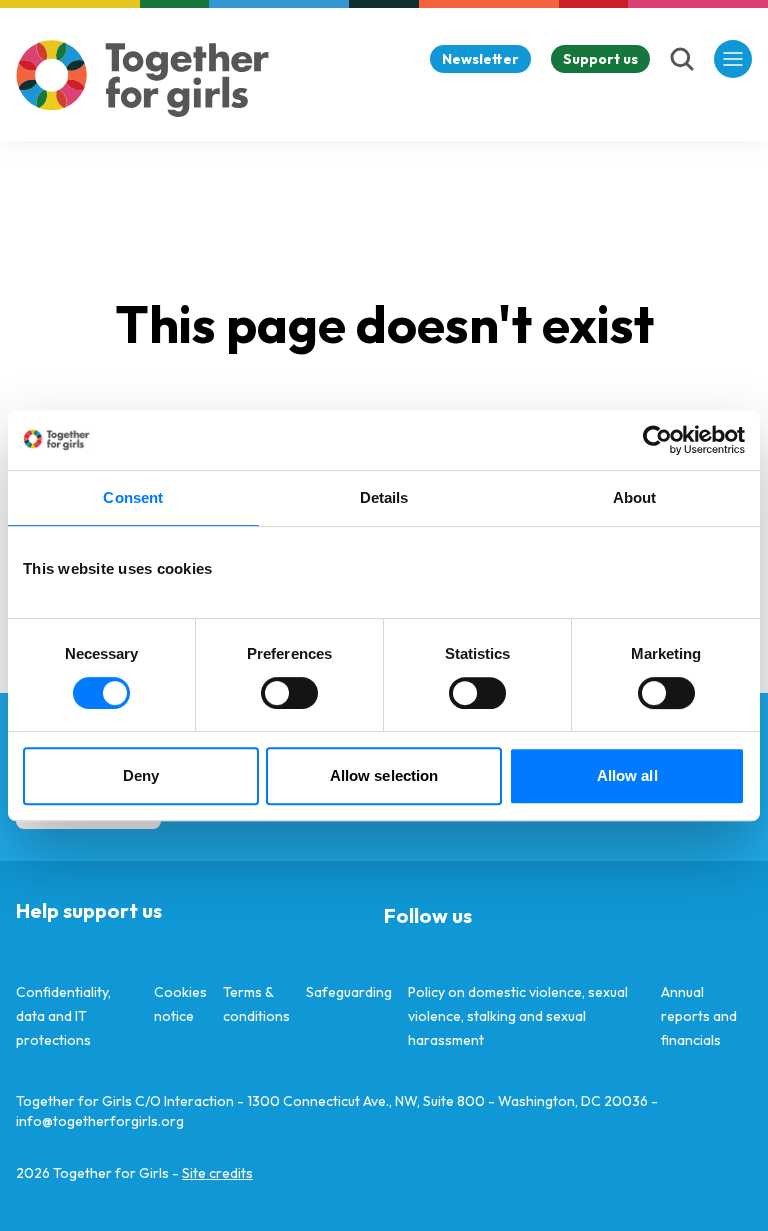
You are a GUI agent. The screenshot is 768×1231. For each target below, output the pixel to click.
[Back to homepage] (143, 78)
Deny (141, 775)
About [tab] (635, 497)
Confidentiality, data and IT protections (63, 1016)
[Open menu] (733, 59)
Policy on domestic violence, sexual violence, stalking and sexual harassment (518, 1016)
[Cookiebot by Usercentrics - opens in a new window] (657, 440)
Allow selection (384, 775)
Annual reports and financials (699, 1016)
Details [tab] (384, 497)
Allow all (627, 775)
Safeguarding (349, 992)
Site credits (217, 1173)
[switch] (289, 693)
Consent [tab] (133, 497)
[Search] (682, 59)
